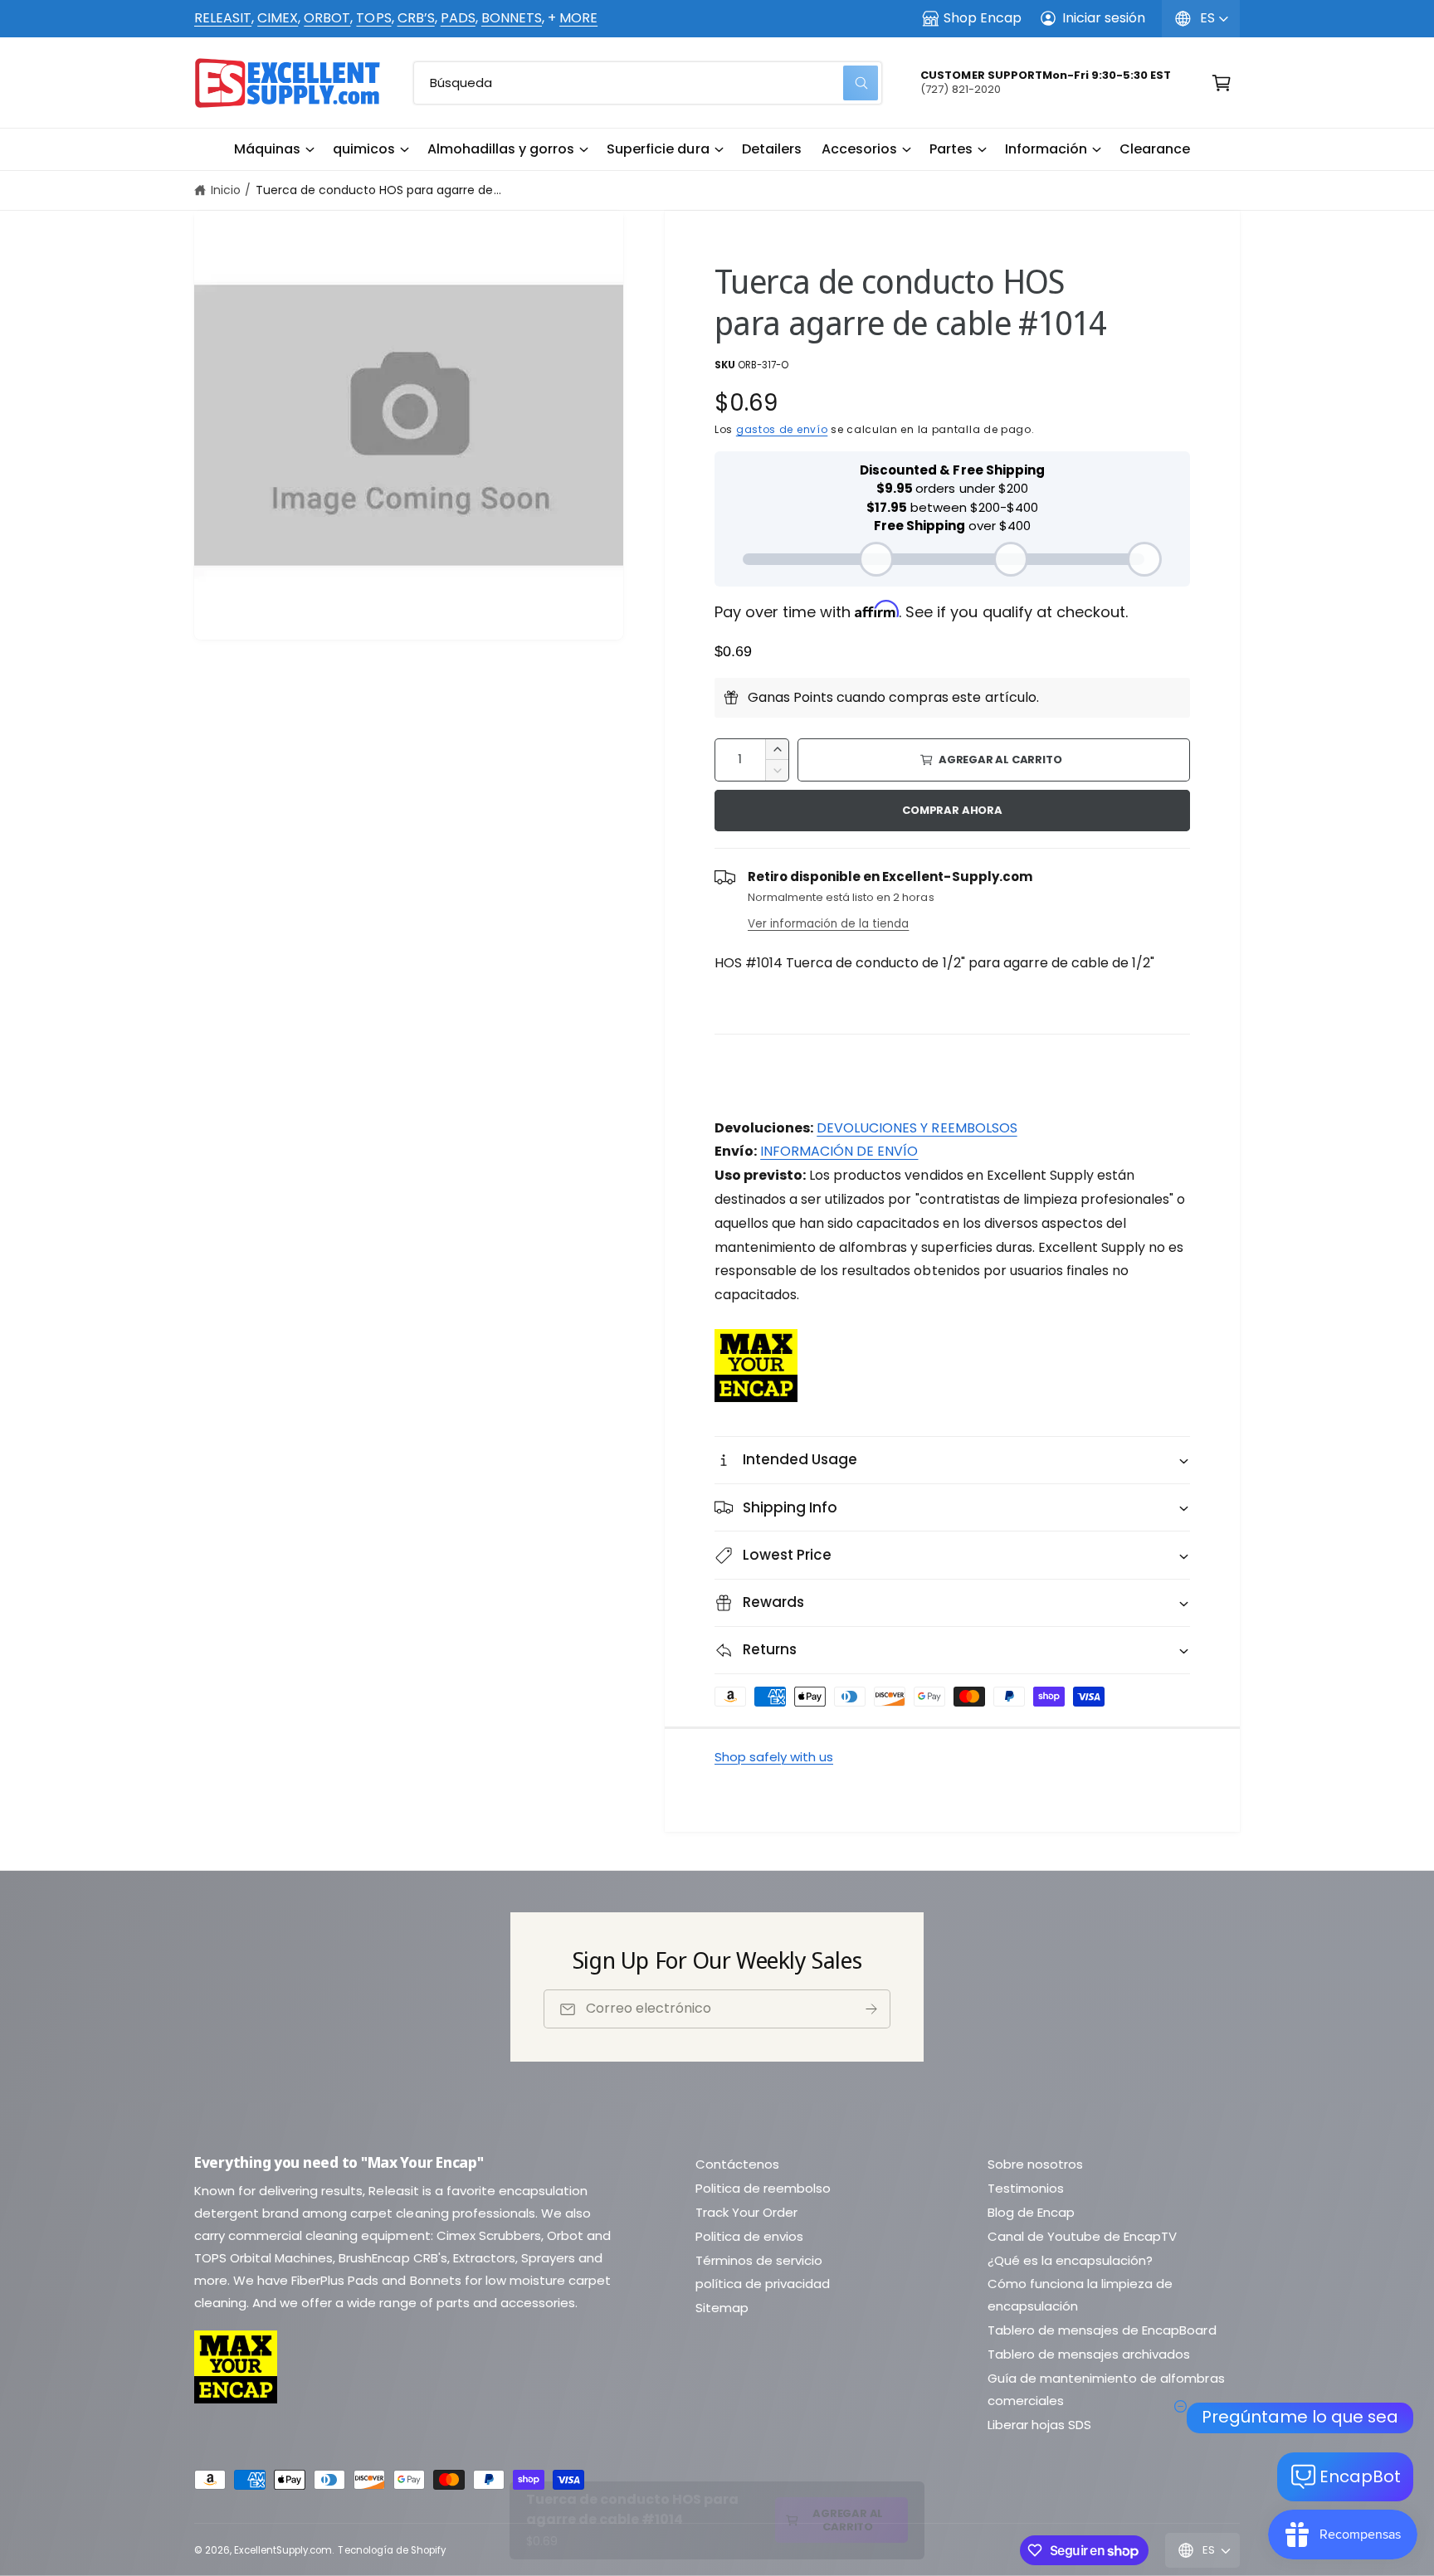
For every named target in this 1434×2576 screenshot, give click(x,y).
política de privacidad (763, 2284)
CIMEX (278, 18)
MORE (578, 18)
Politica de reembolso (763, 2188)
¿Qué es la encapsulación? (1070, 2260)
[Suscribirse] (871, 2009)
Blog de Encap (1031, 2212)
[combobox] (648, 83)
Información (1046, 149)
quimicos (364, 149)
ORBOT (327, 18)
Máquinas (267, 149)
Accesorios (859, 149)
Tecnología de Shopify (391, 2550)
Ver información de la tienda (828, 924)
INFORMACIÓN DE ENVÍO (839, 1151)
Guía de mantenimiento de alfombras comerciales (1106, 2389)
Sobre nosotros (1035, 2164)
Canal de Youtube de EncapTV (1082, 2236)
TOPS (373, 18)
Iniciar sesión (1104, 18)
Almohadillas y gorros (501, 149)
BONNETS (512, 18)
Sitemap (722, 2308)
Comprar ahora (952, 810)
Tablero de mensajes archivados (1089, 2354)
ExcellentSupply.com (283, 2550)
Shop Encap (983, 18)
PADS (458, 18)
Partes (951, 149)
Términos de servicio (759, 2260)
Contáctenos (737, 2164)
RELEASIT (223, 18)
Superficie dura (658, 149)
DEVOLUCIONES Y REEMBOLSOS (917, 1128)
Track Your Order (746, 2212)
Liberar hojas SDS (1039, 2425)
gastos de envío (782, 429)
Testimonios (1026, 2188)
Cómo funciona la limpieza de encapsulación (1080, 2295)
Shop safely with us (774, 1757)
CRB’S (416, 18)
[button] (273, 149)
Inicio (226, 190)
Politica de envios (749, 2236)
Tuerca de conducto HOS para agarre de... (378, 190)
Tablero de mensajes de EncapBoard (1102, 2330)
